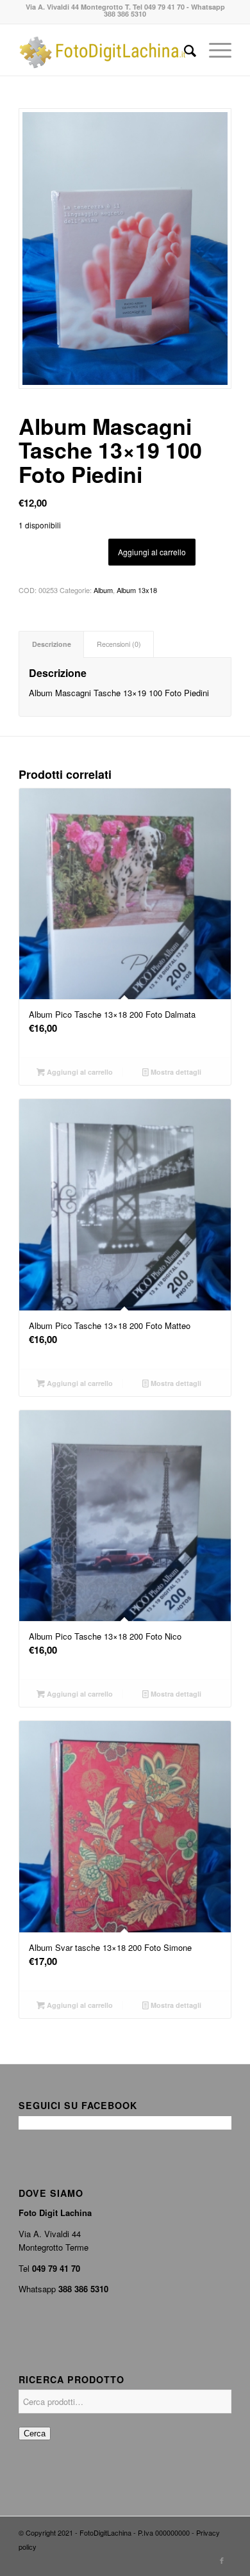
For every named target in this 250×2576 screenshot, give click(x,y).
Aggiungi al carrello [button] (79, 1072)
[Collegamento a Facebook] (222, 2560)
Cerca (35, 2433)
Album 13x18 (137, 590)
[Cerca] (184, 50)
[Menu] (214, 50)
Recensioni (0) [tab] (119, 644)
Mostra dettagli (175, 1072)
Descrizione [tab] (52, 644)
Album (103, 590)
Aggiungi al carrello (152, 552)
